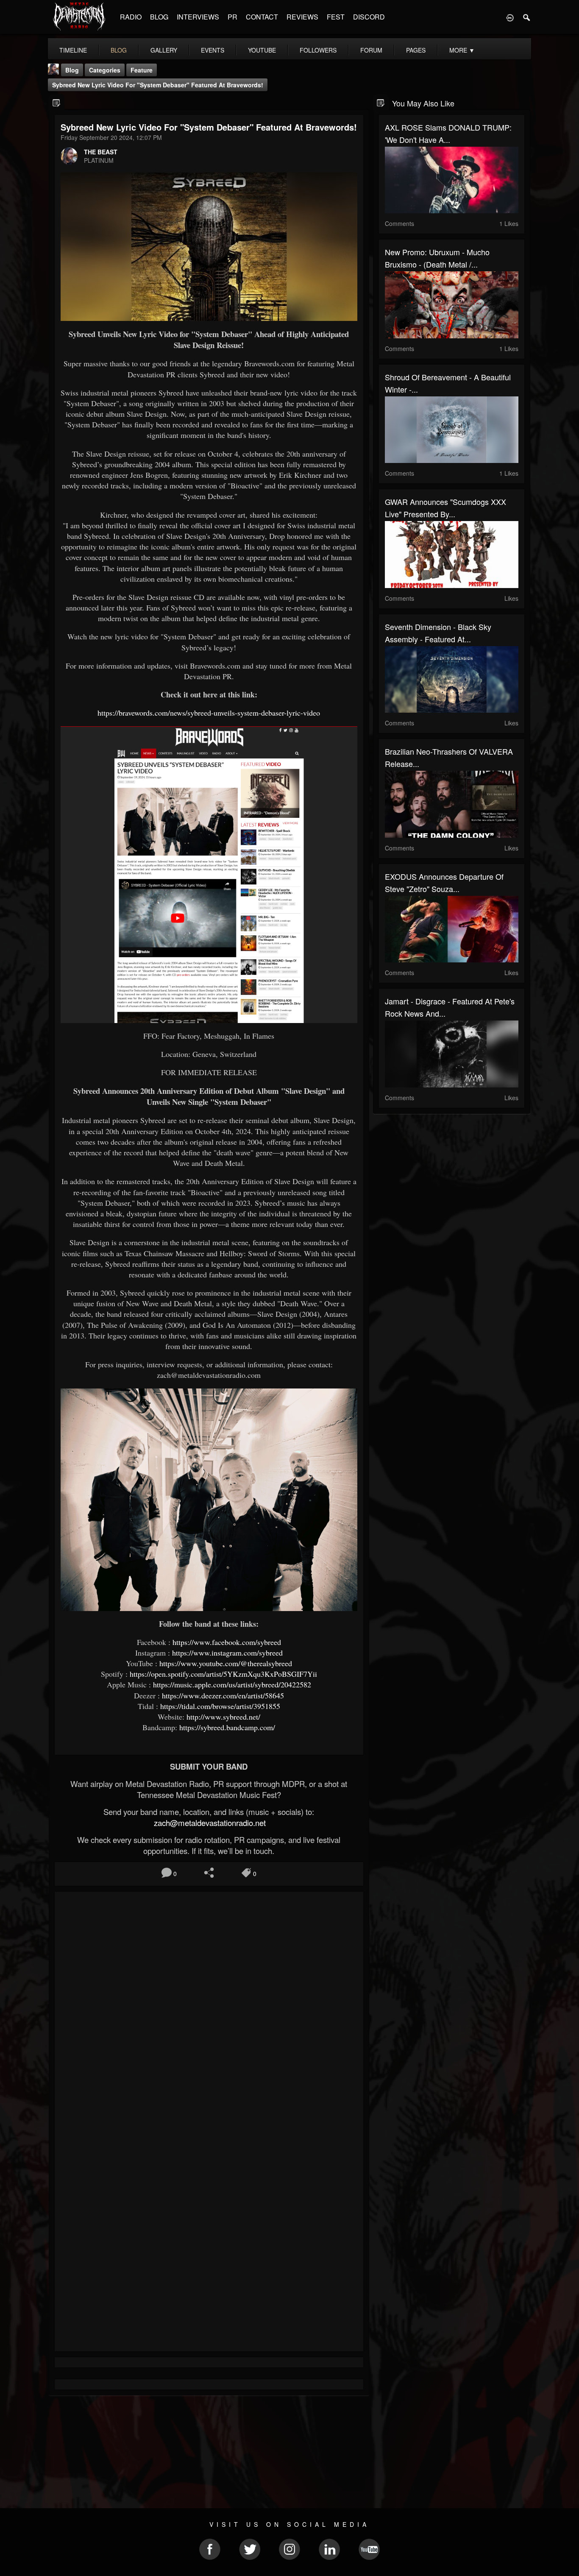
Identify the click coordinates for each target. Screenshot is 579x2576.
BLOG (159, 17)
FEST (336, 17)
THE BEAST (101, 152)
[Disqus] (209, 2011)
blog (119, 50)
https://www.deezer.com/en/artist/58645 (223, 1695)
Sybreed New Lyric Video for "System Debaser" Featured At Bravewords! (158, 85)
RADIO (131, 17)
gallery (164, 50)
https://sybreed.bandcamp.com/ (227, 1727)
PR (232, 17)
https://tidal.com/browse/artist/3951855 (220, 1706)
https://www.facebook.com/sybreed (227, 1642)
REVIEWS (302, 17)
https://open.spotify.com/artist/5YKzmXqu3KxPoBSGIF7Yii (223, 1674)
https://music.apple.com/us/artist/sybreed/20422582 (232, 1684)
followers (318, 50)
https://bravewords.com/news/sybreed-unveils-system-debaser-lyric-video (209, 713)
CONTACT (262, 17)
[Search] (527, 17)
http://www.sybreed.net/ (223, 1717)
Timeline (73, 50)
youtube (262, 50)
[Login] (510, 17)
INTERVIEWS (198, 17)
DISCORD (369, 17)
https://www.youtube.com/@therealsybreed (226, 1663)
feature (142, 70)
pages (416, 50)
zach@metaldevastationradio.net (209, 1823)
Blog (72, 70)
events (213, 50)
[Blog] (57, 102)
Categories (105, 70)
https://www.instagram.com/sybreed (227, 1653)
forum (371, 50)
